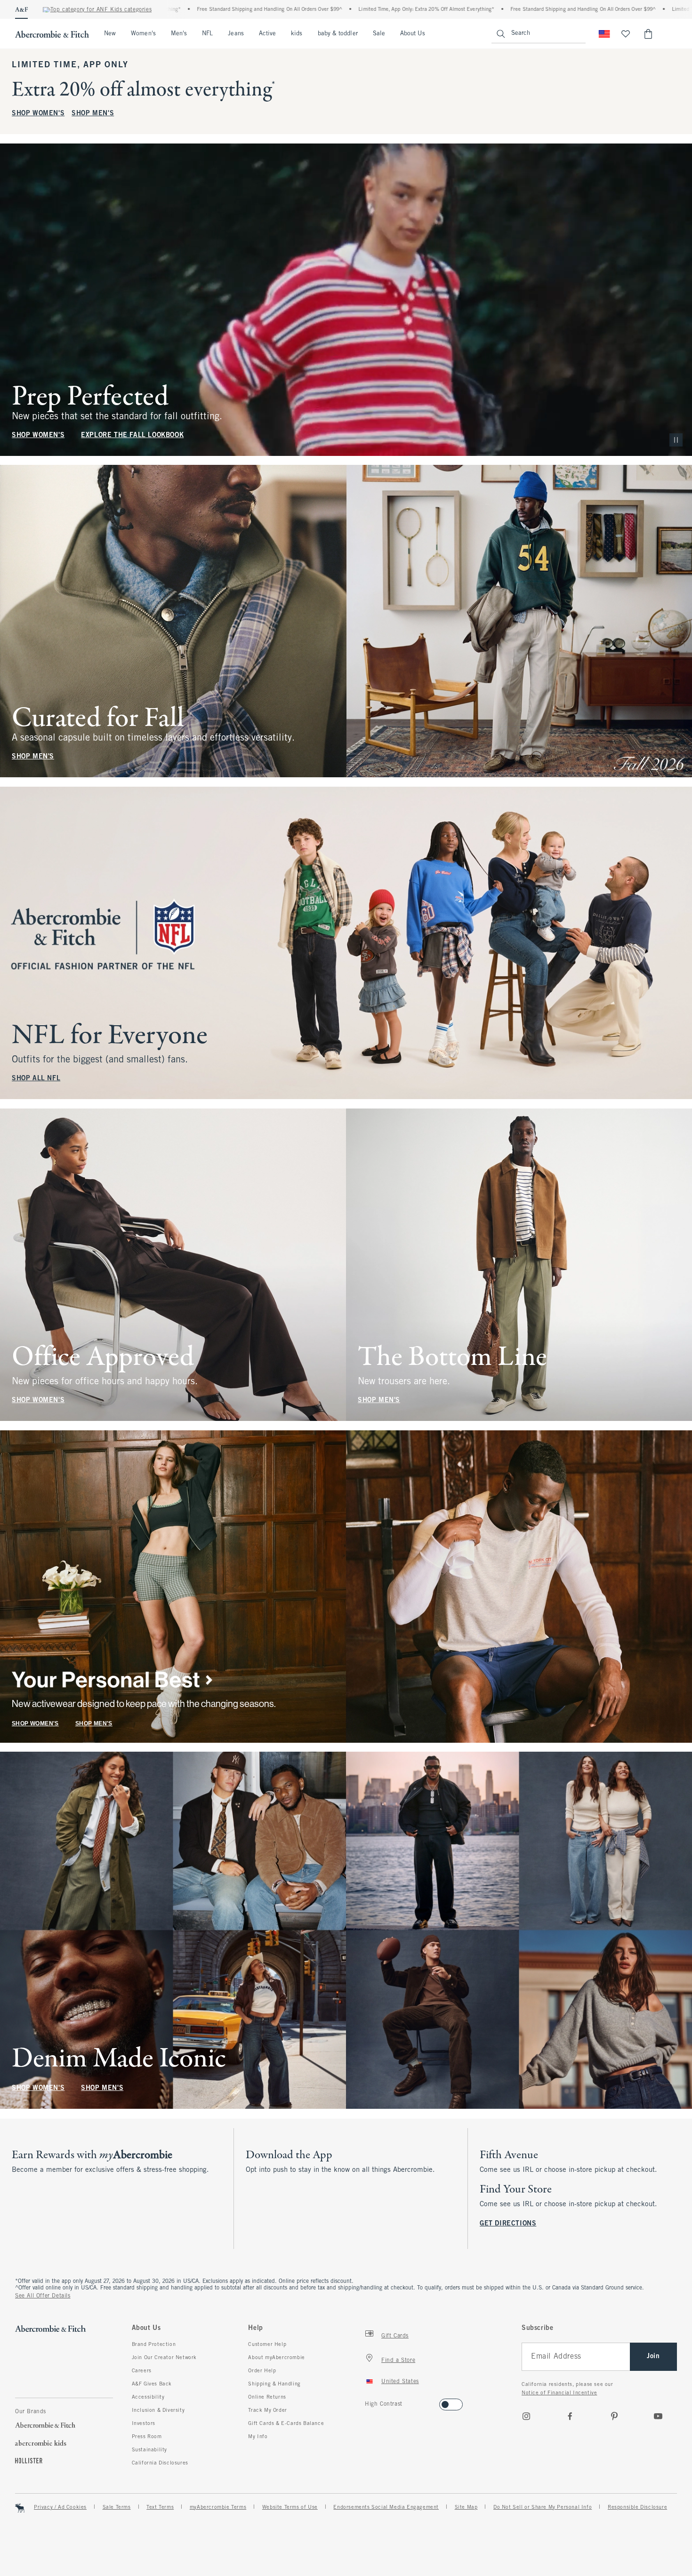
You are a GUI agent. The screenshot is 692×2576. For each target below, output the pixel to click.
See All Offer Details (43, 2296)
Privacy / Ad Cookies (60, 2507)
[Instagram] (526, 2416)
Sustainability (149, 2450)
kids (297, 34)
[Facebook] (570, 2416)
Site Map (466, 2507)
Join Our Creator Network (164, 2358)
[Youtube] (658, 2416)
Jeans (236, 34)
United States (400, 2382)
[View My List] (626, 34)
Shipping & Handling (274, 2384)
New (110, 34)
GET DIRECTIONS (508, 2224)
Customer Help (267, 2345)
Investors (144, 2424)
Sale (379, 34)
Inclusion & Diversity (158, 2410)
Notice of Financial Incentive (559, 2393)
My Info (258, 2437)
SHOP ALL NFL (36, 1079)
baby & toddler (338, 34)
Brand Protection (154, 2345)
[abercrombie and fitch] (52, 34)
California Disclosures (160, 2463)
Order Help (262, 2371)
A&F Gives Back (152, 2384)
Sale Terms (117, 2507)
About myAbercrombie (276, 2358)
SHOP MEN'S (93, 114)
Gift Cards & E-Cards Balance (286, 2424)
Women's (143, 34)
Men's (179, 34)
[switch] (368, 2402)
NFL (207, 34)
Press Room (147, 2437)
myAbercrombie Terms (218, 2507)
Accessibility (148, 2397)
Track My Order (267, 2410)
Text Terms (160, 2507)
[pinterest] (614, 2416)
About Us (413, 34)
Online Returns (267, 2397)
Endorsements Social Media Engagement (386, 2507)
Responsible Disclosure (637, 2507)
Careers (142, 2371)
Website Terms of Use (290, 2507)
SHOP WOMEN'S (38, 114)
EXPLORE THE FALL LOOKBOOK (132, 435)
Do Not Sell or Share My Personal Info (543, 2507)
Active (267, 34)
